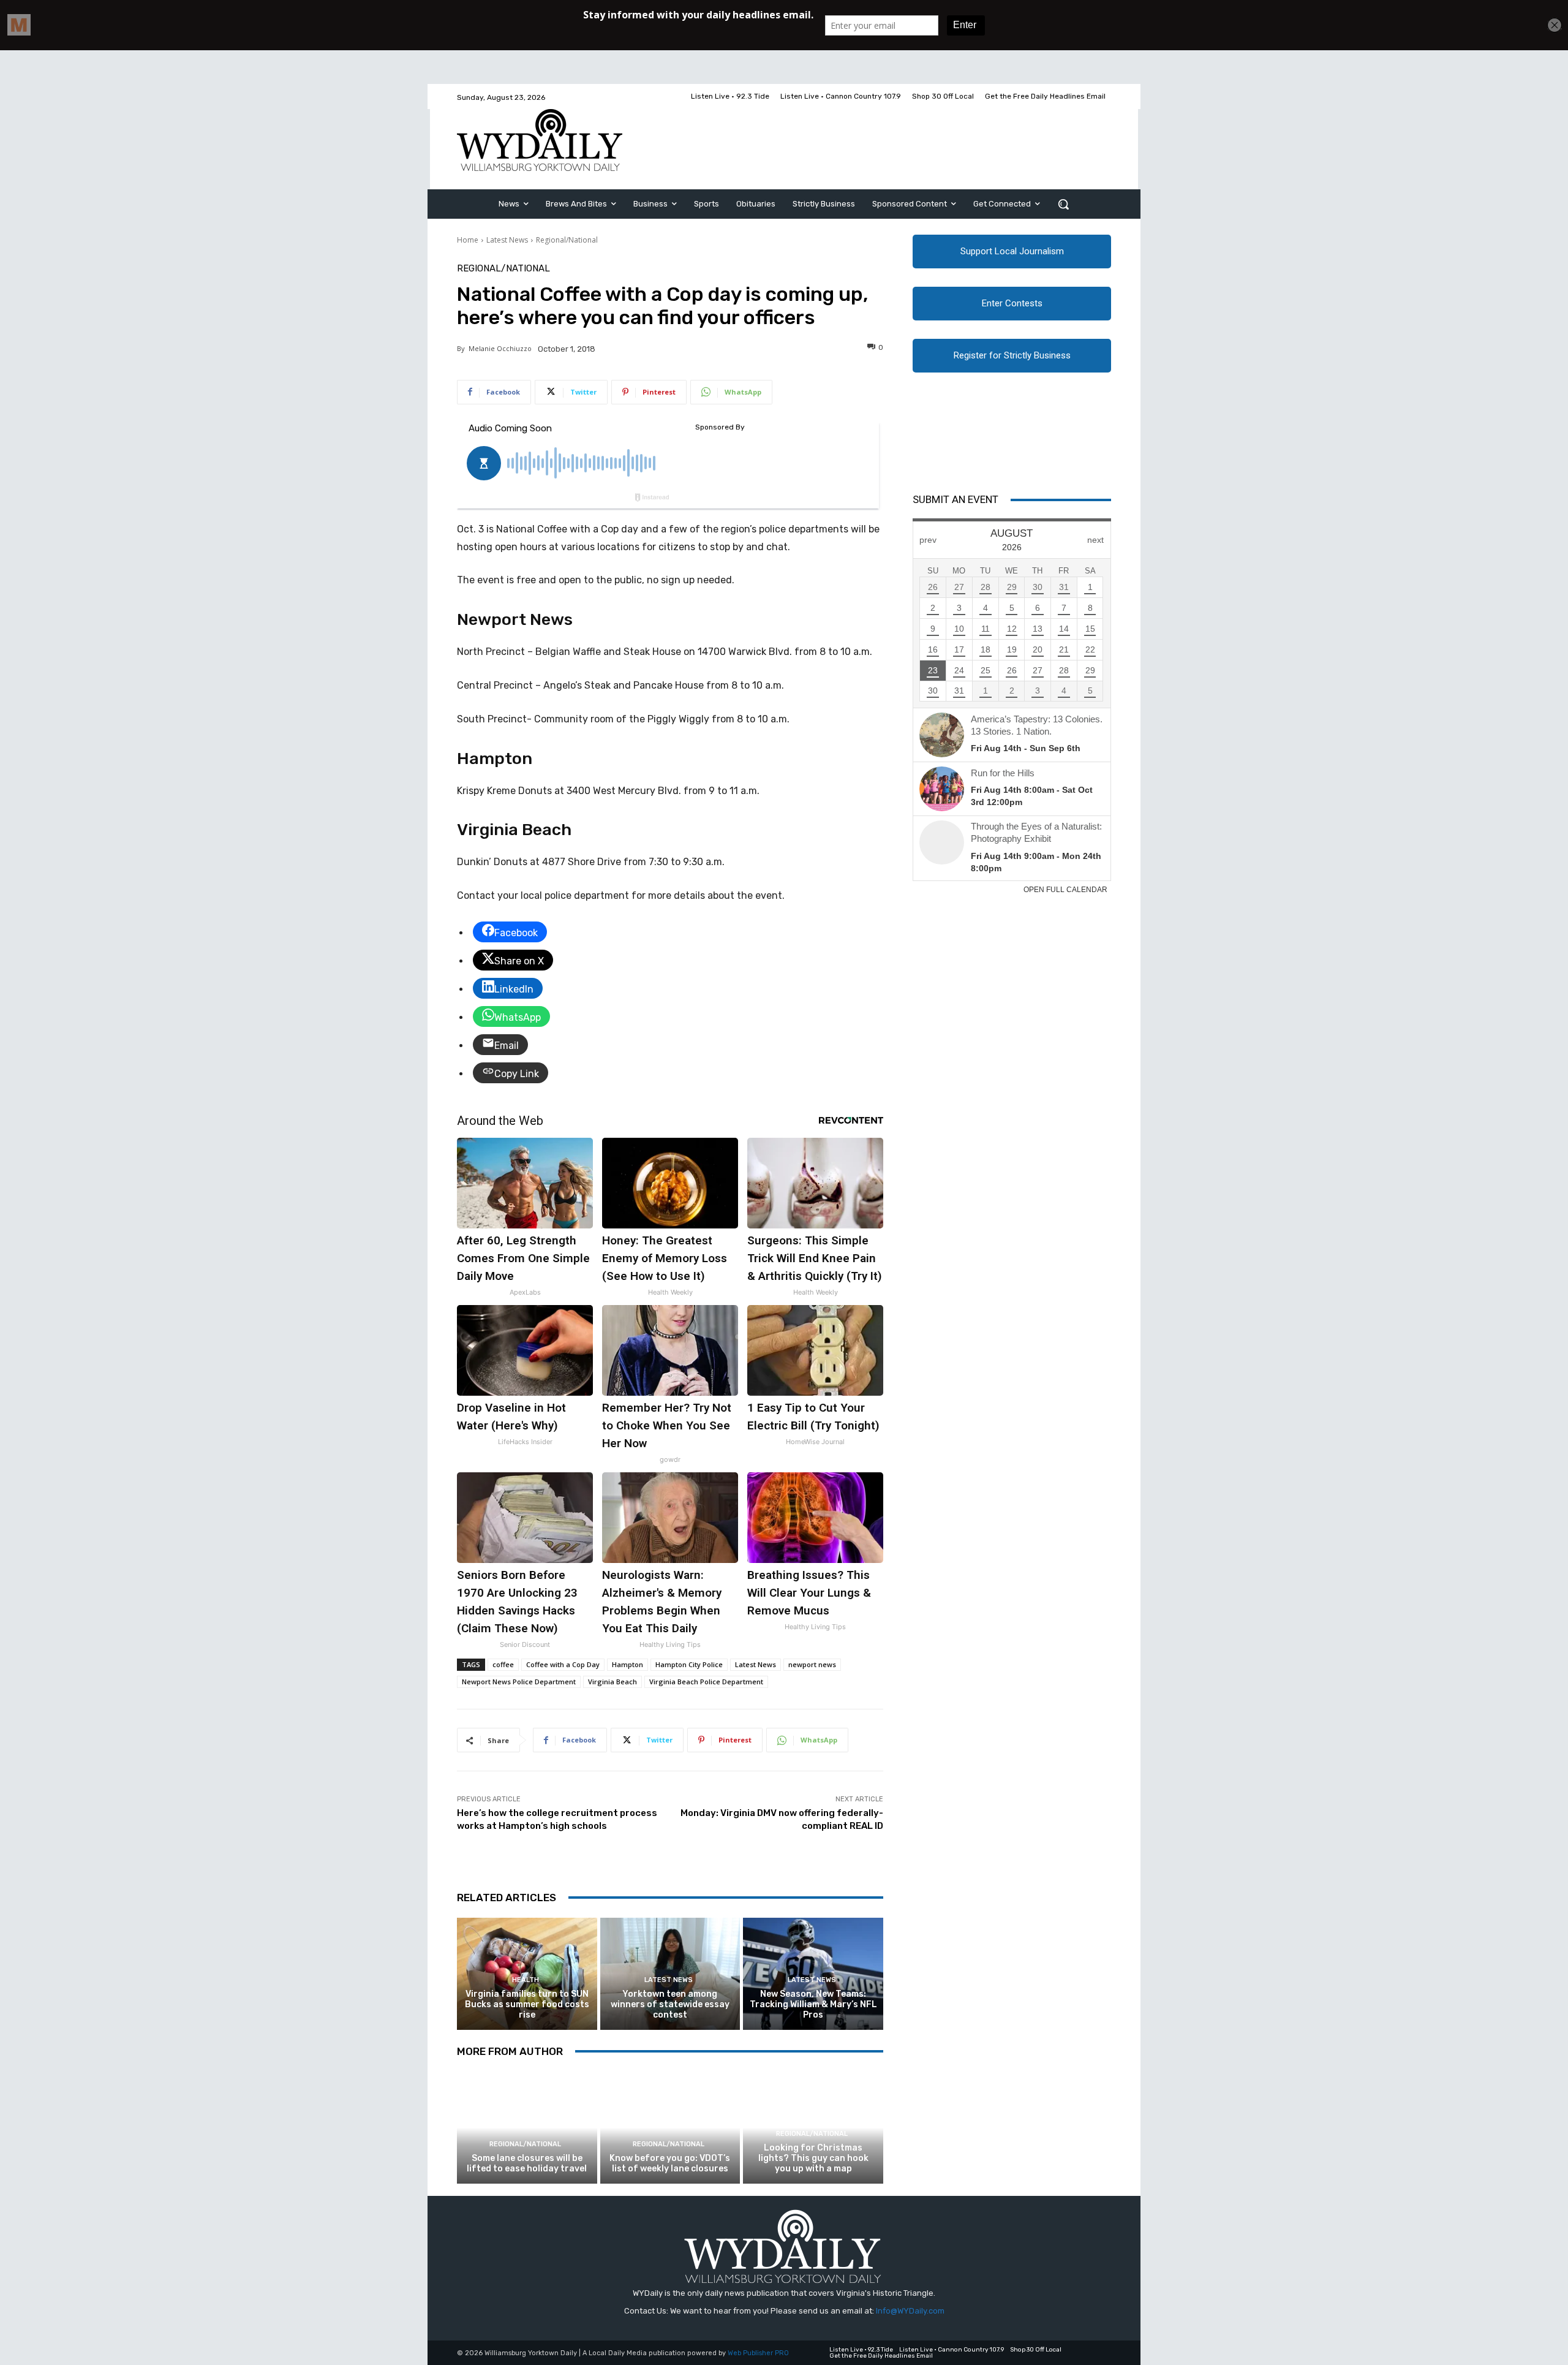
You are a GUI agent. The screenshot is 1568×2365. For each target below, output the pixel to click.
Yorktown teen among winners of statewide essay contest (670, 2004)
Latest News (507, 240)
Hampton (628, 1664)
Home (468, 240)
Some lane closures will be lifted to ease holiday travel (527, 2163)
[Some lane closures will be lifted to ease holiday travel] (527, 2128)
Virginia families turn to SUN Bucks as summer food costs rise (527, 2004)
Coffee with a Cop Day (563, 1664)
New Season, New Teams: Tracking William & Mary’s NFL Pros (813, 2004)
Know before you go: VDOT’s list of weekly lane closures (670, 2163)
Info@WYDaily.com (910, 2311)
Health (526, 1980)
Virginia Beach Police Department (706, 1682)
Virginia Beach (612, 1682)
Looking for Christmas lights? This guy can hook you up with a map (813, 2158)
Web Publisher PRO (758, 2353)
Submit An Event (956, 499)
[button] (1063, 204)
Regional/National (567, 240)
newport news (812, 1664)
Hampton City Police (689, 1664)
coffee (503, 1664)
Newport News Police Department (519, 1682)
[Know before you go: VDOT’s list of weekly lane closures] (670, 2128)
